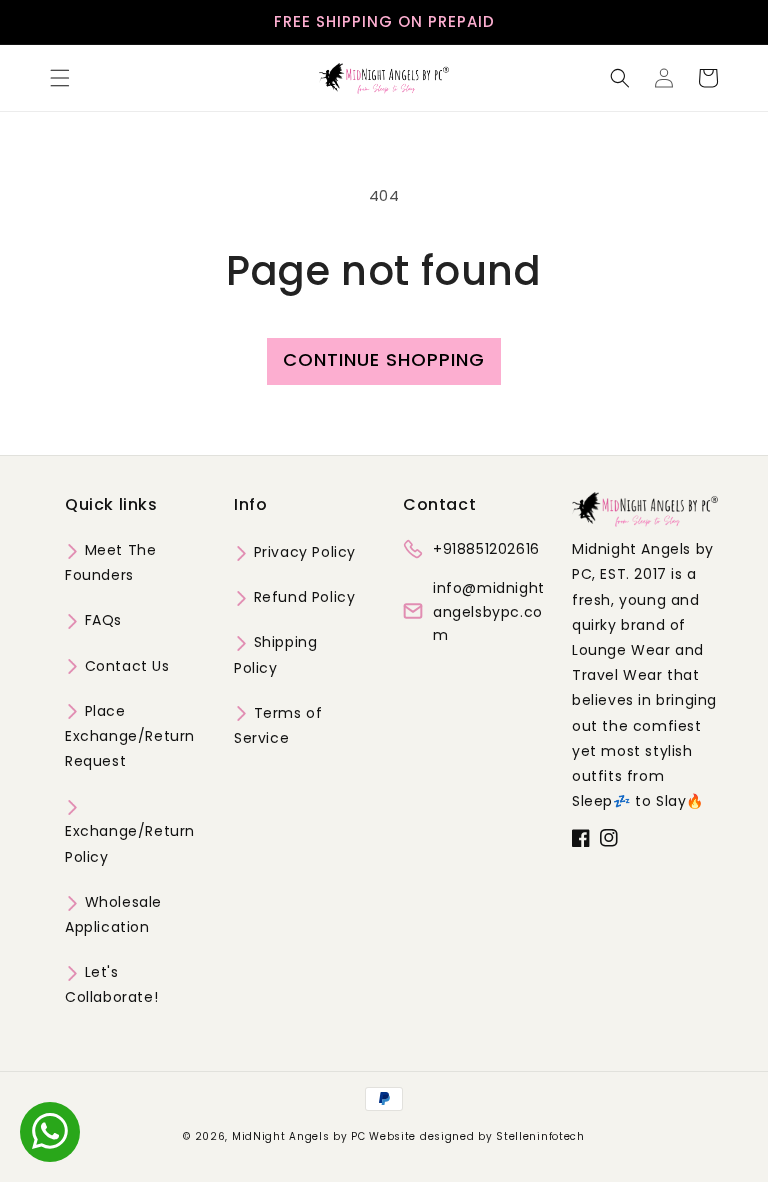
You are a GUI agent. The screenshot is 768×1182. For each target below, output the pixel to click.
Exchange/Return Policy (130, 843)
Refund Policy (302, 597)
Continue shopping (384, 359)
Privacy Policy (302, 552)
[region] (384, 22)
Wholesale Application (113, 914)
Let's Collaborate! (111, 984)
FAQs (101, 620)
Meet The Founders (110, 562)
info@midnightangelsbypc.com (489, 612)
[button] (60, 78)
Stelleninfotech (540, 1136)
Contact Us (125, 666)
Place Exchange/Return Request (130, 736)
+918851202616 (486, 549)
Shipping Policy (275, 654)
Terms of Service (278, 725)
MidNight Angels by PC (299, 1136)
